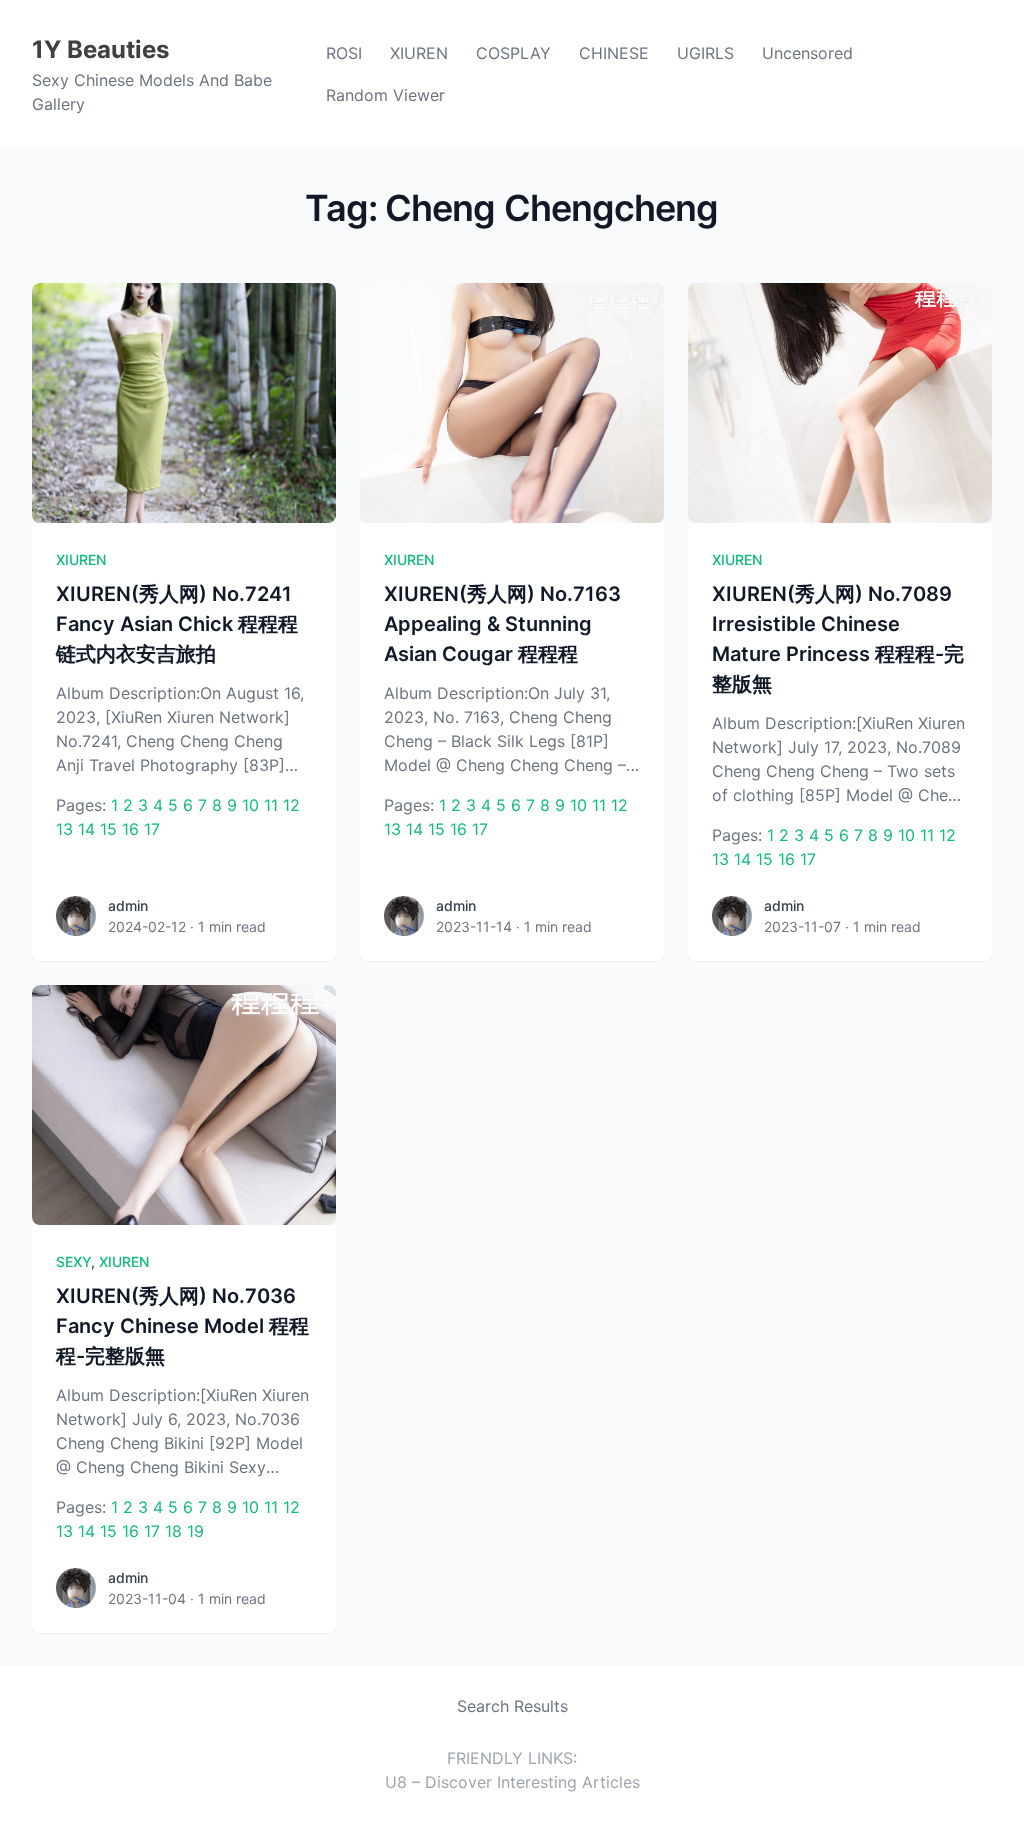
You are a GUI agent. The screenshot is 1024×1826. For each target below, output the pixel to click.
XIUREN (419, 53)
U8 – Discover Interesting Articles (512, 1782)
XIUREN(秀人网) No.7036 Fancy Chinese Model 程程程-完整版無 (182, 1326)
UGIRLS (705, 53)
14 (86, 829)
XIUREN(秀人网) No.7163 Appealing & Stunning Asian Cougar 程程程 (502, 624)
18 (173, 1531)
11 (271, 805)
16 (130, 829)
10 (250, 805)
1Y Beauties (100, 49)
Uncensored (807, 53)
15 (108, 829)
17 (152, 829)
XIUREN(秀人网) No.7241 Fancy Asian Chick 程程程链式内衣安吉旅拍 (177, 624)
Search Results (512, 1706)
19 (195, 1531)
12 (291, 805)
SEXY (73, 1261)
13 (64, 829)
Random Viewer (385, 95)
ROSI (344, 53)
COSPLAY (513, 53)
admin (128, 905)
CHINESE (614, 53)
